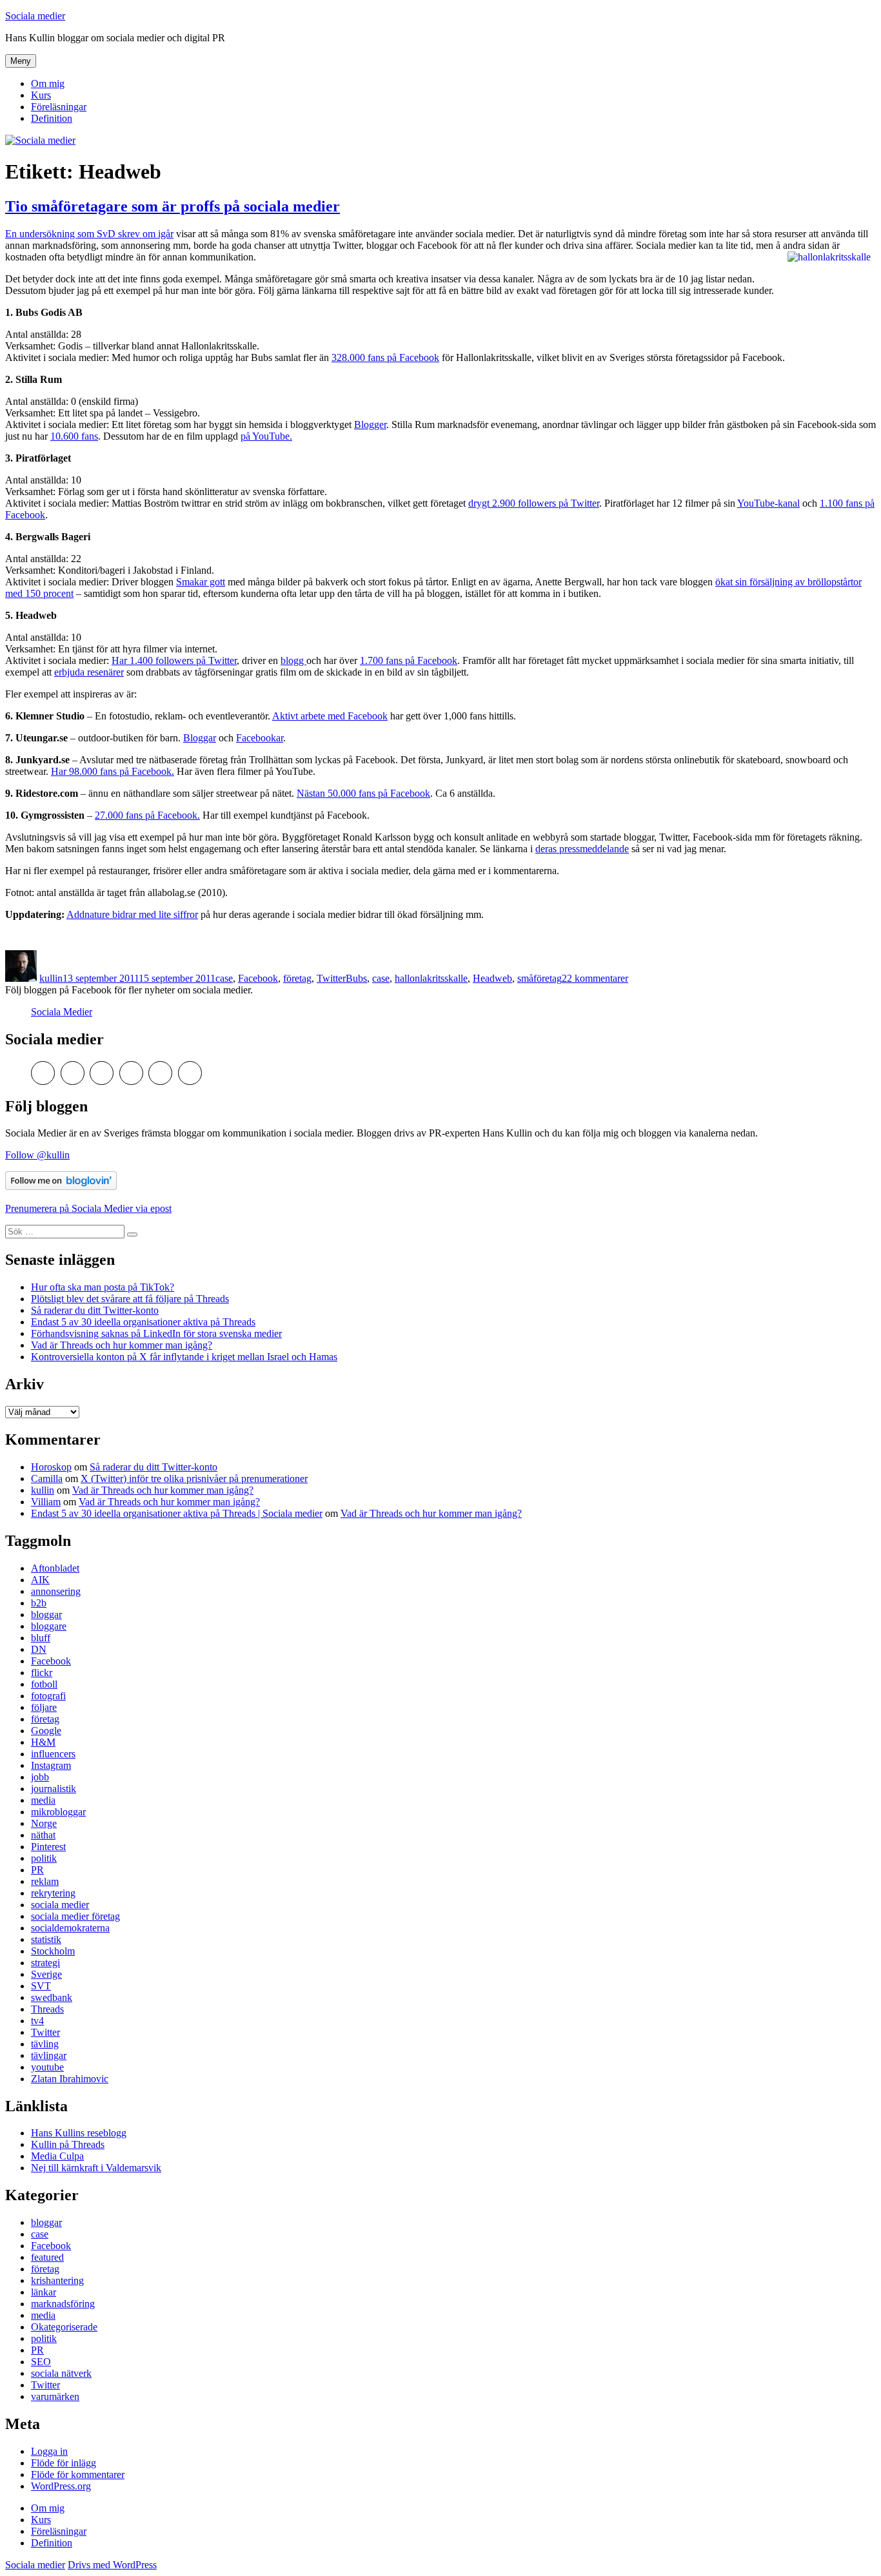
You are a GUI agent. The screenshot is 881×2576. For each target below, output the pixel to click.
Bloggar (200, 738)
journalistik (54, 1789)
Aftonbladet (55, 1568)
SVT (41, 1986)
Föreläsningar (59, 107)
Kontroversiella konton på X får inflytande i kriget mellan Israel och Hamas (184, 1357)
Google (46, 1731)
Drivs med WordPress (112, 2565)
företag (297, 978)
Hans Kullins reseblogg (79, 2133)
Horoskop (51, 1467)
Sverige (46, 1974)
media (43, 1800)
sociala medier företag (75, 1916)
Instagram (51, 1765)
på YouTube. (266, 436)
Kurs (41, 95)
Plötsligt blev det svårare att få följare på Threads (130, 1299)
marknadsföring (63, 2304)
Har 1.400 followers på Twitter (174, 660)
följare (44, 1707)
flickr (42, 1673)
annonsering (56, 1591)
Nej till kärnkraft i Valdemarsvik (96, 2168)
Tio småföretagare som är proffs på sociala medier (173, 206)
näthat (43, 1835)
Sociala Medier (62, 1012)
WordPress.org (61, 2486)
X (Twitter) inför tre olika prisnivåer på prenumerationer (194, 1478)
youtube (47, 2067)
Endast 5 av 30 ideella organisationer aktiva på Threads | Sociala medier (177, 1513)
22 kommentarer (595, 978)
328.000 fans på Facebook (385, 357)
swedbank (52, 1997)
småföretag (539, 978)
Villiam (46, 1502)
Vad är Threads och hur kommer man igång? (122, 1345)
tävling (45, 2044)
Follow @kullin (37, 1155)
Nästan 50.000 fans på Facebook (363, 793)
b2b (39, 1603)
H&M (43, 1742)
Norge (44, 1823)
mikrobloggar (58, 1812)
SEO (41, 2362)
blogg (293, 660)
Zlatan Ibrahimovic (70, 2079)
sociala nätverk (61, 2373)
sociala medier (60, 1905)
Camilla (47, 1478)
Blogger (370, 424)
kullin (51, 978)
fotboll (44, 1684)
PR (37, 1870)
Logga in (49, 2451)
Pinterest (48, 1847)
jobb (40, 1777)
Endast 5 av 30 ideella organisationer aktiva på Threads (143, 1322)
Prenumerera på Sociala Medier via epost (88, 1208)
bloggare (49, 1626)
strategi (45, 1963)
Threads (47, 2009)
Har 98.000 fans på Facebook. (113, 771)
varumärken (55, 2396)
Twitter (331, 978)
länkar (44, 2292)
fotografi (48, 1696)
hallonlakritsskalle (431, 978)
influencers (53, 1754)
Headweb (492, 978)
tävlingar (49, 2055)
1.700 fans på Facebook (409, 660)
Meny (21, 61)
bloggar (46, 1615)
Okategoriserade (64, 2327)
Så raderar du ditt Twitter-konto (95, 1310)
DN (39, 1649)
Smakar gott (201, 582)
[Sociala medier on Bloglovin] (61, 1186)
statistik (46, 1939)
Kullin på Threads (68, 2144)
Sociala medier (35, 16)
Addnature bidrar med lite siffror (132, 914)
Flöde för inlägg (64, 2463)
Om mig (48, 83)
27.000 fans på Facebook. (147, 815)
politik (44, 1858)
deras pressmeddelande (582, 849)
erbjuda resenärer (89, 672)
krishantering (57, 2280)
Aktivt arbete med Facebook (330, 716)
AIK (40, 1580)
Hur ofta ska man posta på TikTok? (103, 1287)
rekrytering (53, 1893)
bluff (41, 1638)
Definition (52, 118)
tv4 (37, 2021)
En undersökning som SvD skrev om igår (89, 234)
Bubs (356, 978)
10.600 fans (74, 436)
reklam (45, 1881)
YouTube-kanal (768, 503)
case (224, 978)
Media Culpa (57, 2156)
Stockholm (53, 1951)
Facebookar (260, 738)
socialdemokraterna (70, 1928)
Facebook (258, 978)
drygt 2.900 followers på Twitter (534, 503)
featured (47, 2257)
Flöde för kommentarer (78, 2474)
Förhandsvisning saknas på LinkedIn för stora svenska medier (156, 1333)
